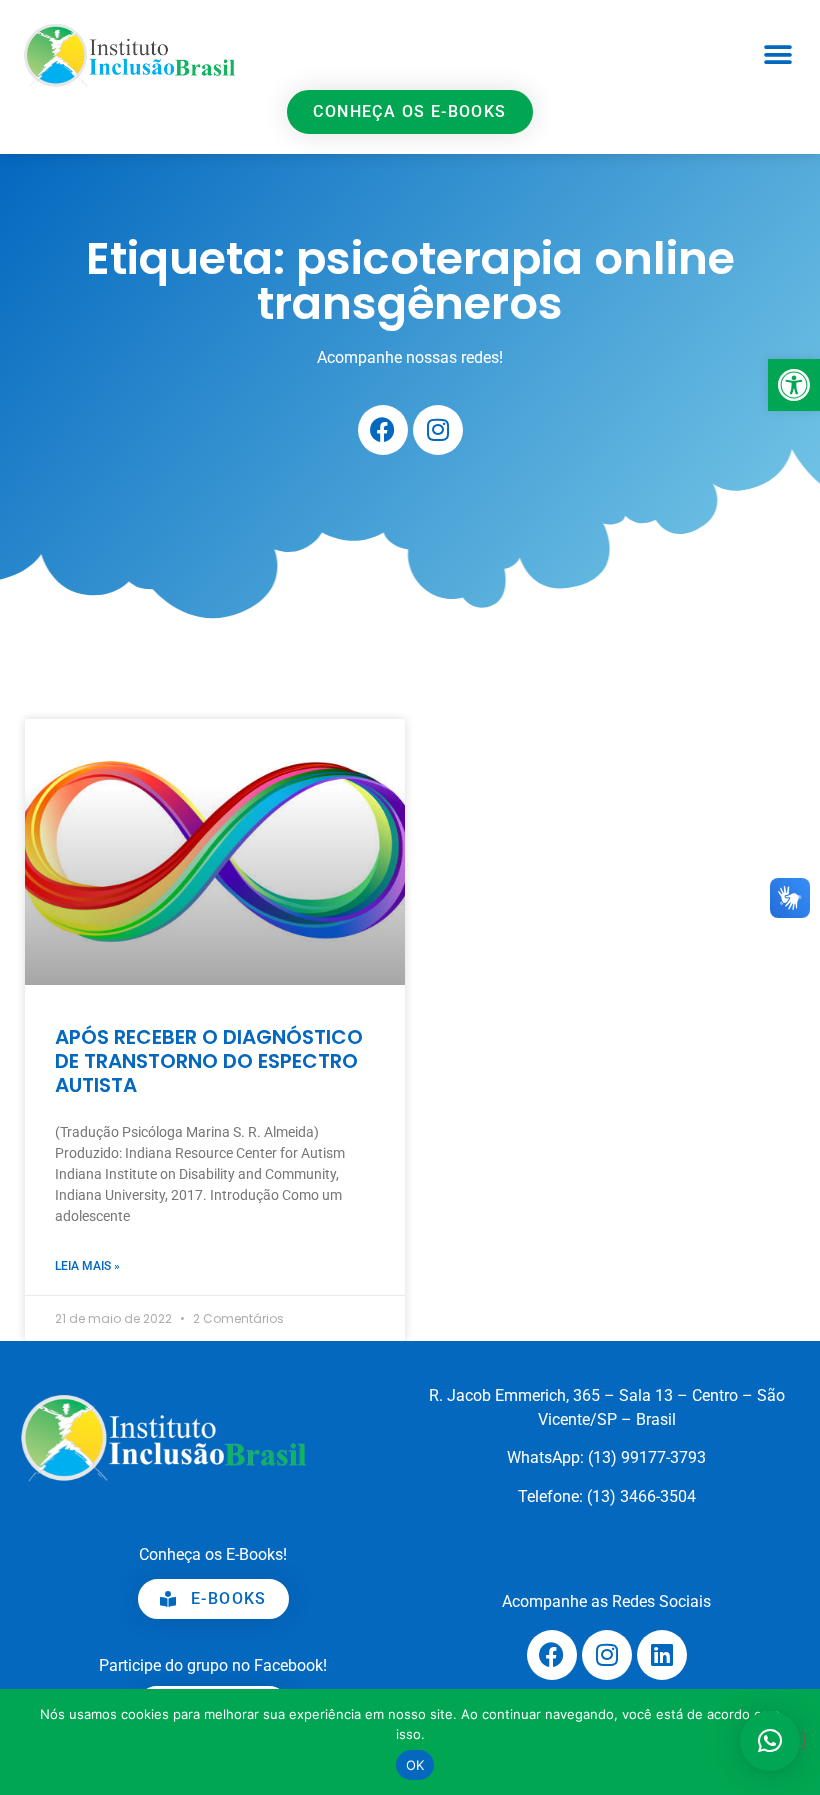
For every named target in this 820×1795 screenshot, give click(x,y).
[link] (794, 385)
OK (415, 1765)
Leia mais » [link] (87, 1266)
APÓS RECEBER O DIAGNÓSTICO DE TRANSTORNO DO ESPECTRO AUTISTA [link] (209, 1061)
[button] (777, 55)
